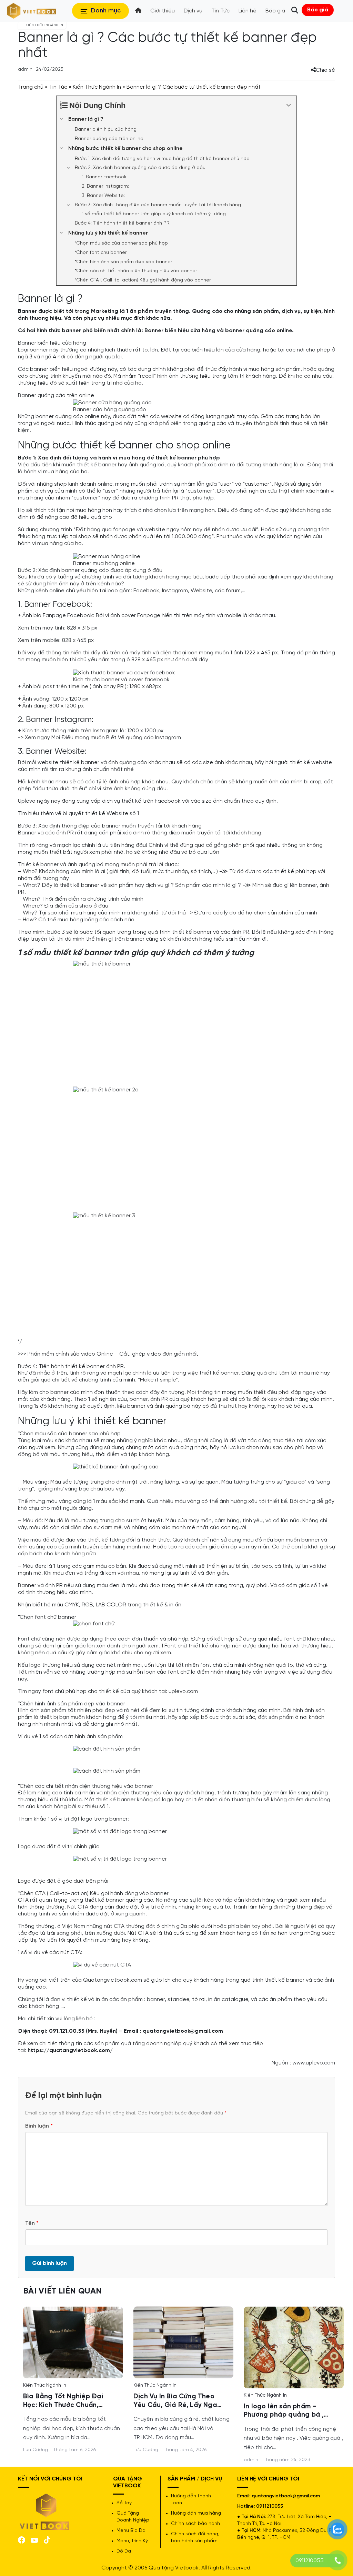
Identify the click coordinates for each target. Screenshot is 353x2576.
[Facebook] (22, 2539)
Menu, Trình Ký (132, 2541)
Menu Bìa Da (131, 2531)
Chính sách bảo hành (195, 2524)
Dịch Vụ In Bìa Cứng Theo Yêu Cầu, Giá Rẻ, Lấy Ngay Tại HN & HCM (177, 2401)
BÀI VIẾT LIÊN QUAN (62, 2291)
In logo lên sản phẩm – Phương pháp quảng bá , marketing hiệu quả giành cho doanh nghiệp (286, 2411)
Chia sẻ (325, 70)
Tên (32, 2223)
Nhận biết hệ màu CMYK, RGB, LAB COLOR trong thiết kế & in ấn (100, 1605)
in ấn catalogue (228, 1999)
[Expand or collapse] (289, 105)
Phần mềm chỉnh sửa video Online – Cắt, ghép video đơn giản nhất (113, 1354)
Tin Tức (58, 87)
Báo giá (318, 10)
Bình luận (39, 2126)
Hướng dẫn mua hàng (196, 2513)
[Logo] (45, 2511)
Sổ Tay (124, 2503)
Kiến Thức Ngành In (97, 87)
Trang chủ (31, 87)
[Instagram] (47, 2539)
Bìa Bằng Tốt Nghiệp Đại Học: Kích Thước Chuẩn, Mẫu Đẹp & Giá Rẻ (63, 2401)
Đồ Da (124, 2551)
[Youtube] (34, 2540)
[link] (73, 2342)
